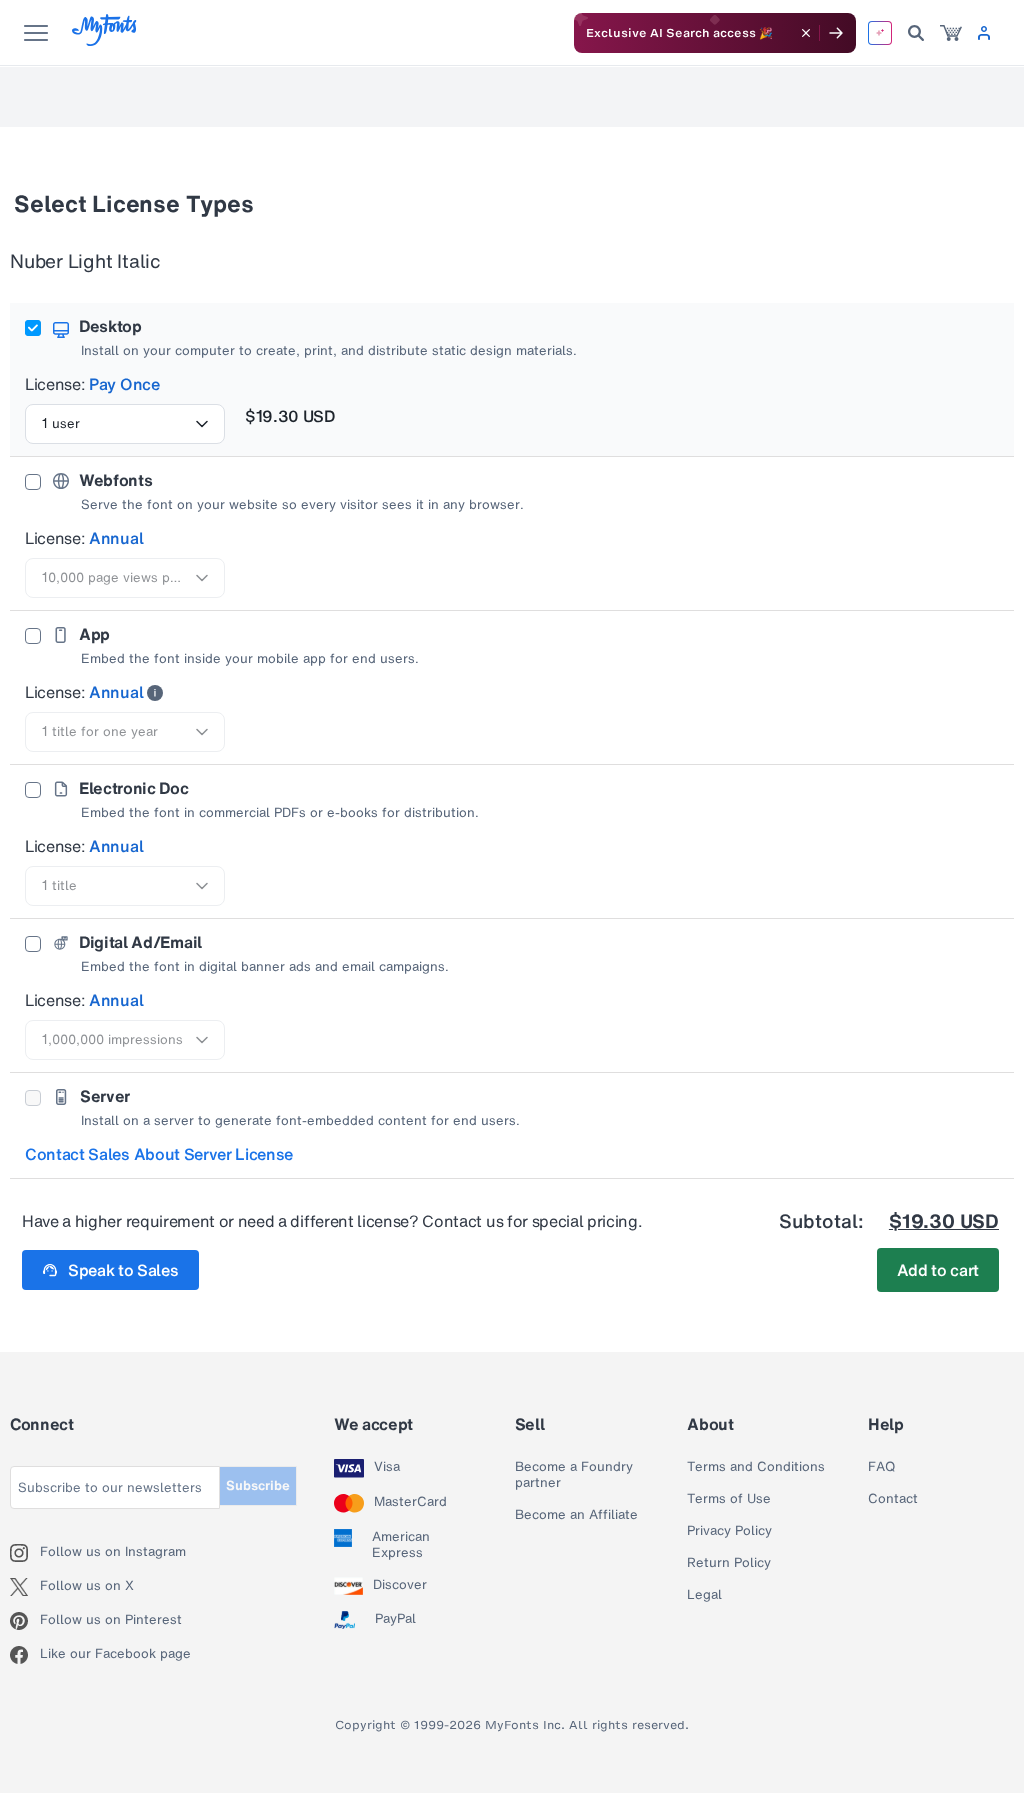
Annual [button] (116, 538)
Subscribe (258, 1485)
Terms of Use (729, 1499)
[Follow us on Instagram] (25, 1553)
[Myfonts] (105, 40)
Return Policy (729, 1563)
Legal (704, 1595)
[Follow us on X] (25, 1587)
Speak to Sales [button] (123, 1270)
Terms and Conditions (756, 1467)
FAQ (881, 1467)
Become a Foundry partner (574, 1475)
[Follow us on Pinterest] (25, 1621)
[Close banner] (806, 33)
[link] (951, 33)
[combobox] (125, 424)
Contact (893, 1499)
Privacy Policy (729, 1531)
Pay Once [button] (124, 384)
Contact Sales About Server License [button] (159, 1154)
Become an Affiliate (576, 1515)
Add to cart (938, 1270)
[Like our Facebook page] (25, 1655)
